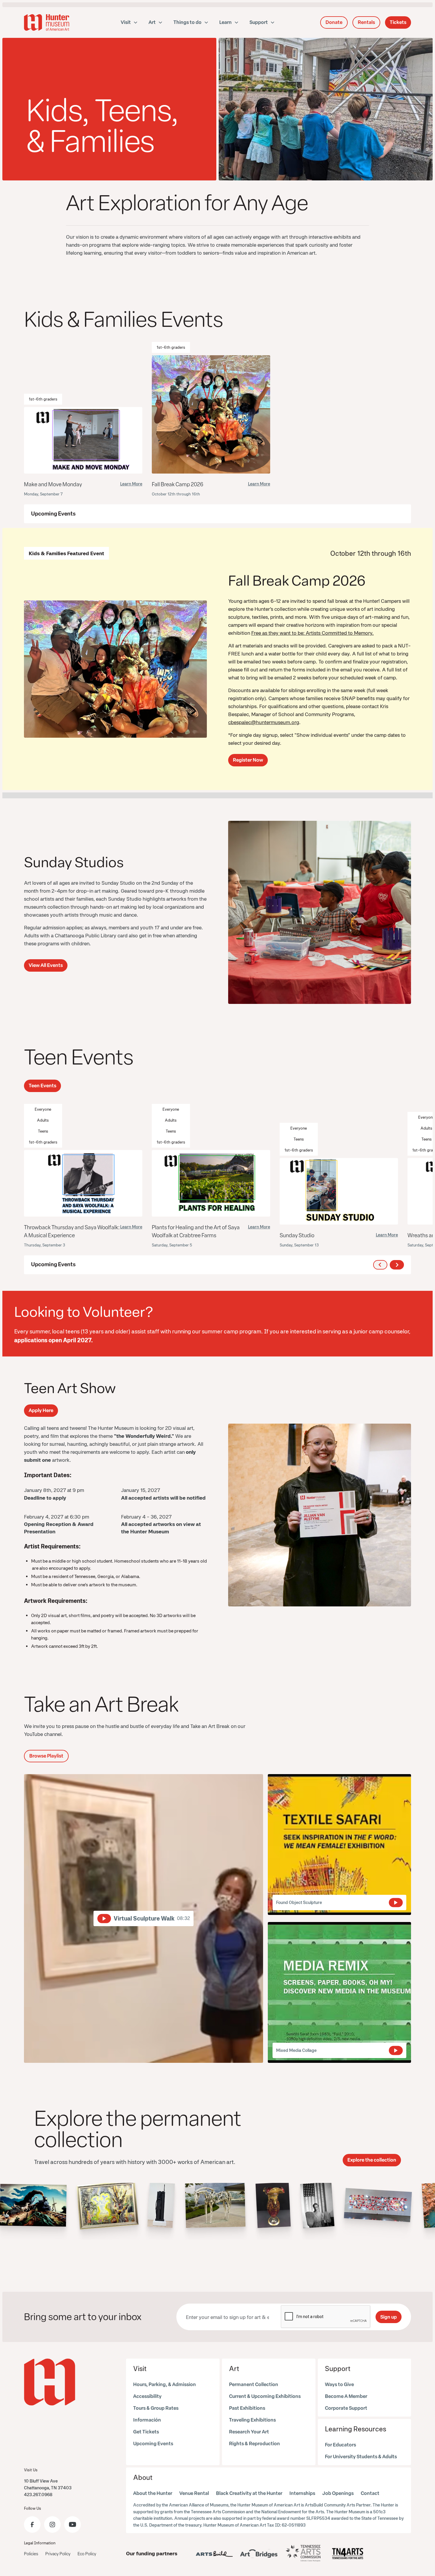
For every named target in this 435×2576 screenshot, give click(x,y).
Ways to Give (339, 2384)
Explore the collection (372, 2160)
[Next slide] (397, 1265)
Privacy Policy (58, 2554)
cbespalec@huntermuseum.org (264, 722)
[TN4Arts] (348, 2554)
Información (147, 2420)
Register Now (248, 760)
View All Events (46, 965)
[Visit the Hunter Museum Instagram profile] (52, 2525)
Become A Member (346, 2396)
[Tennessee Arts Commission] (303, 2553)
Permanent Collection (254, 2384)
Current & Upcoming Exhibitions (265, 2396)
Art (234, 2369)
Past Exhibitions (247, 2408)
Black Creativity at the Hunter (249, 2493)
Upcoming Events (153, 2444)
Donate (334, 22)
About (143, 2477)
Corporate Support (346, 2408)
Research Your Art (249, 2432)
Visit (140, 2369)
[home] (47, 22)
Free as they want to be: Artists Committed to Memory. (312, 633)
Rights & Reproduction (254, 2444)
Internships (302, 2493)
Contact (370, 2493)
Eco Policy (87, 2554)
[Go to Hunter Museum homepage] (50, 2382)
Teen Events (42, 1086)
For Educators (340, 2445)
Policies (31, 2554)
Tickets (398, 22)
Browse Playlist (46, 1756)
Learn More (131, 484)
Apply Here (41, 1410)
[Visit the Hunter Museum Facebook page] (32, 2525)
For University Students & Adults (361, 2457)
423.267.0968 (38, 2495)
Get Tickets (146, 2432)
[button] (129, 22)
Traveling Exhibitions (252, 2420)
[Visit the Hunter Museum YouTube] (72, 2525)
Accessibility (147, 2396)
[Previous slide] (380, 1265)
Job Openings (338, 2493)
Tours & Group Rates (156, 2408)
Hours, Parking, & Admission (165, 2384)
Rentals (366, 22)
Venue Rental (194, 2493)
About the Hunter (153, 2493)
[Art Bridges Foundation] (259, 2554)
